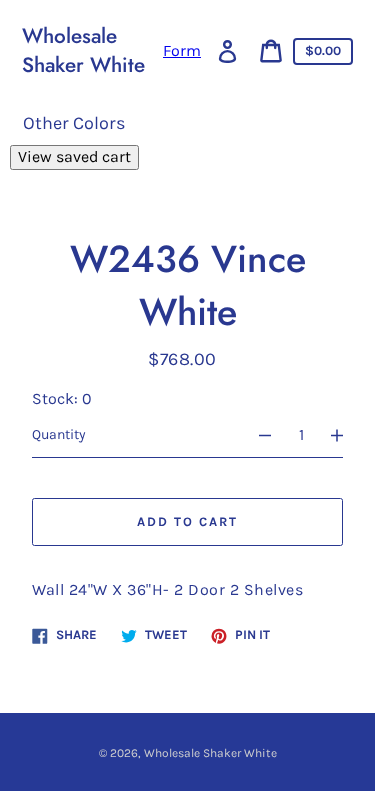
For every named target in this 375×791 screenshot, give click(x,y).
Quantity (59, 434)
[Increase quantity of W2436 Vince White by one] (346, 435)
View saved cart (74, 156)
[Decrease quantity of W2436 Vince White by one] (256, 435)
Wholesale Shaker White (83, 51)
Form (182, 51)
